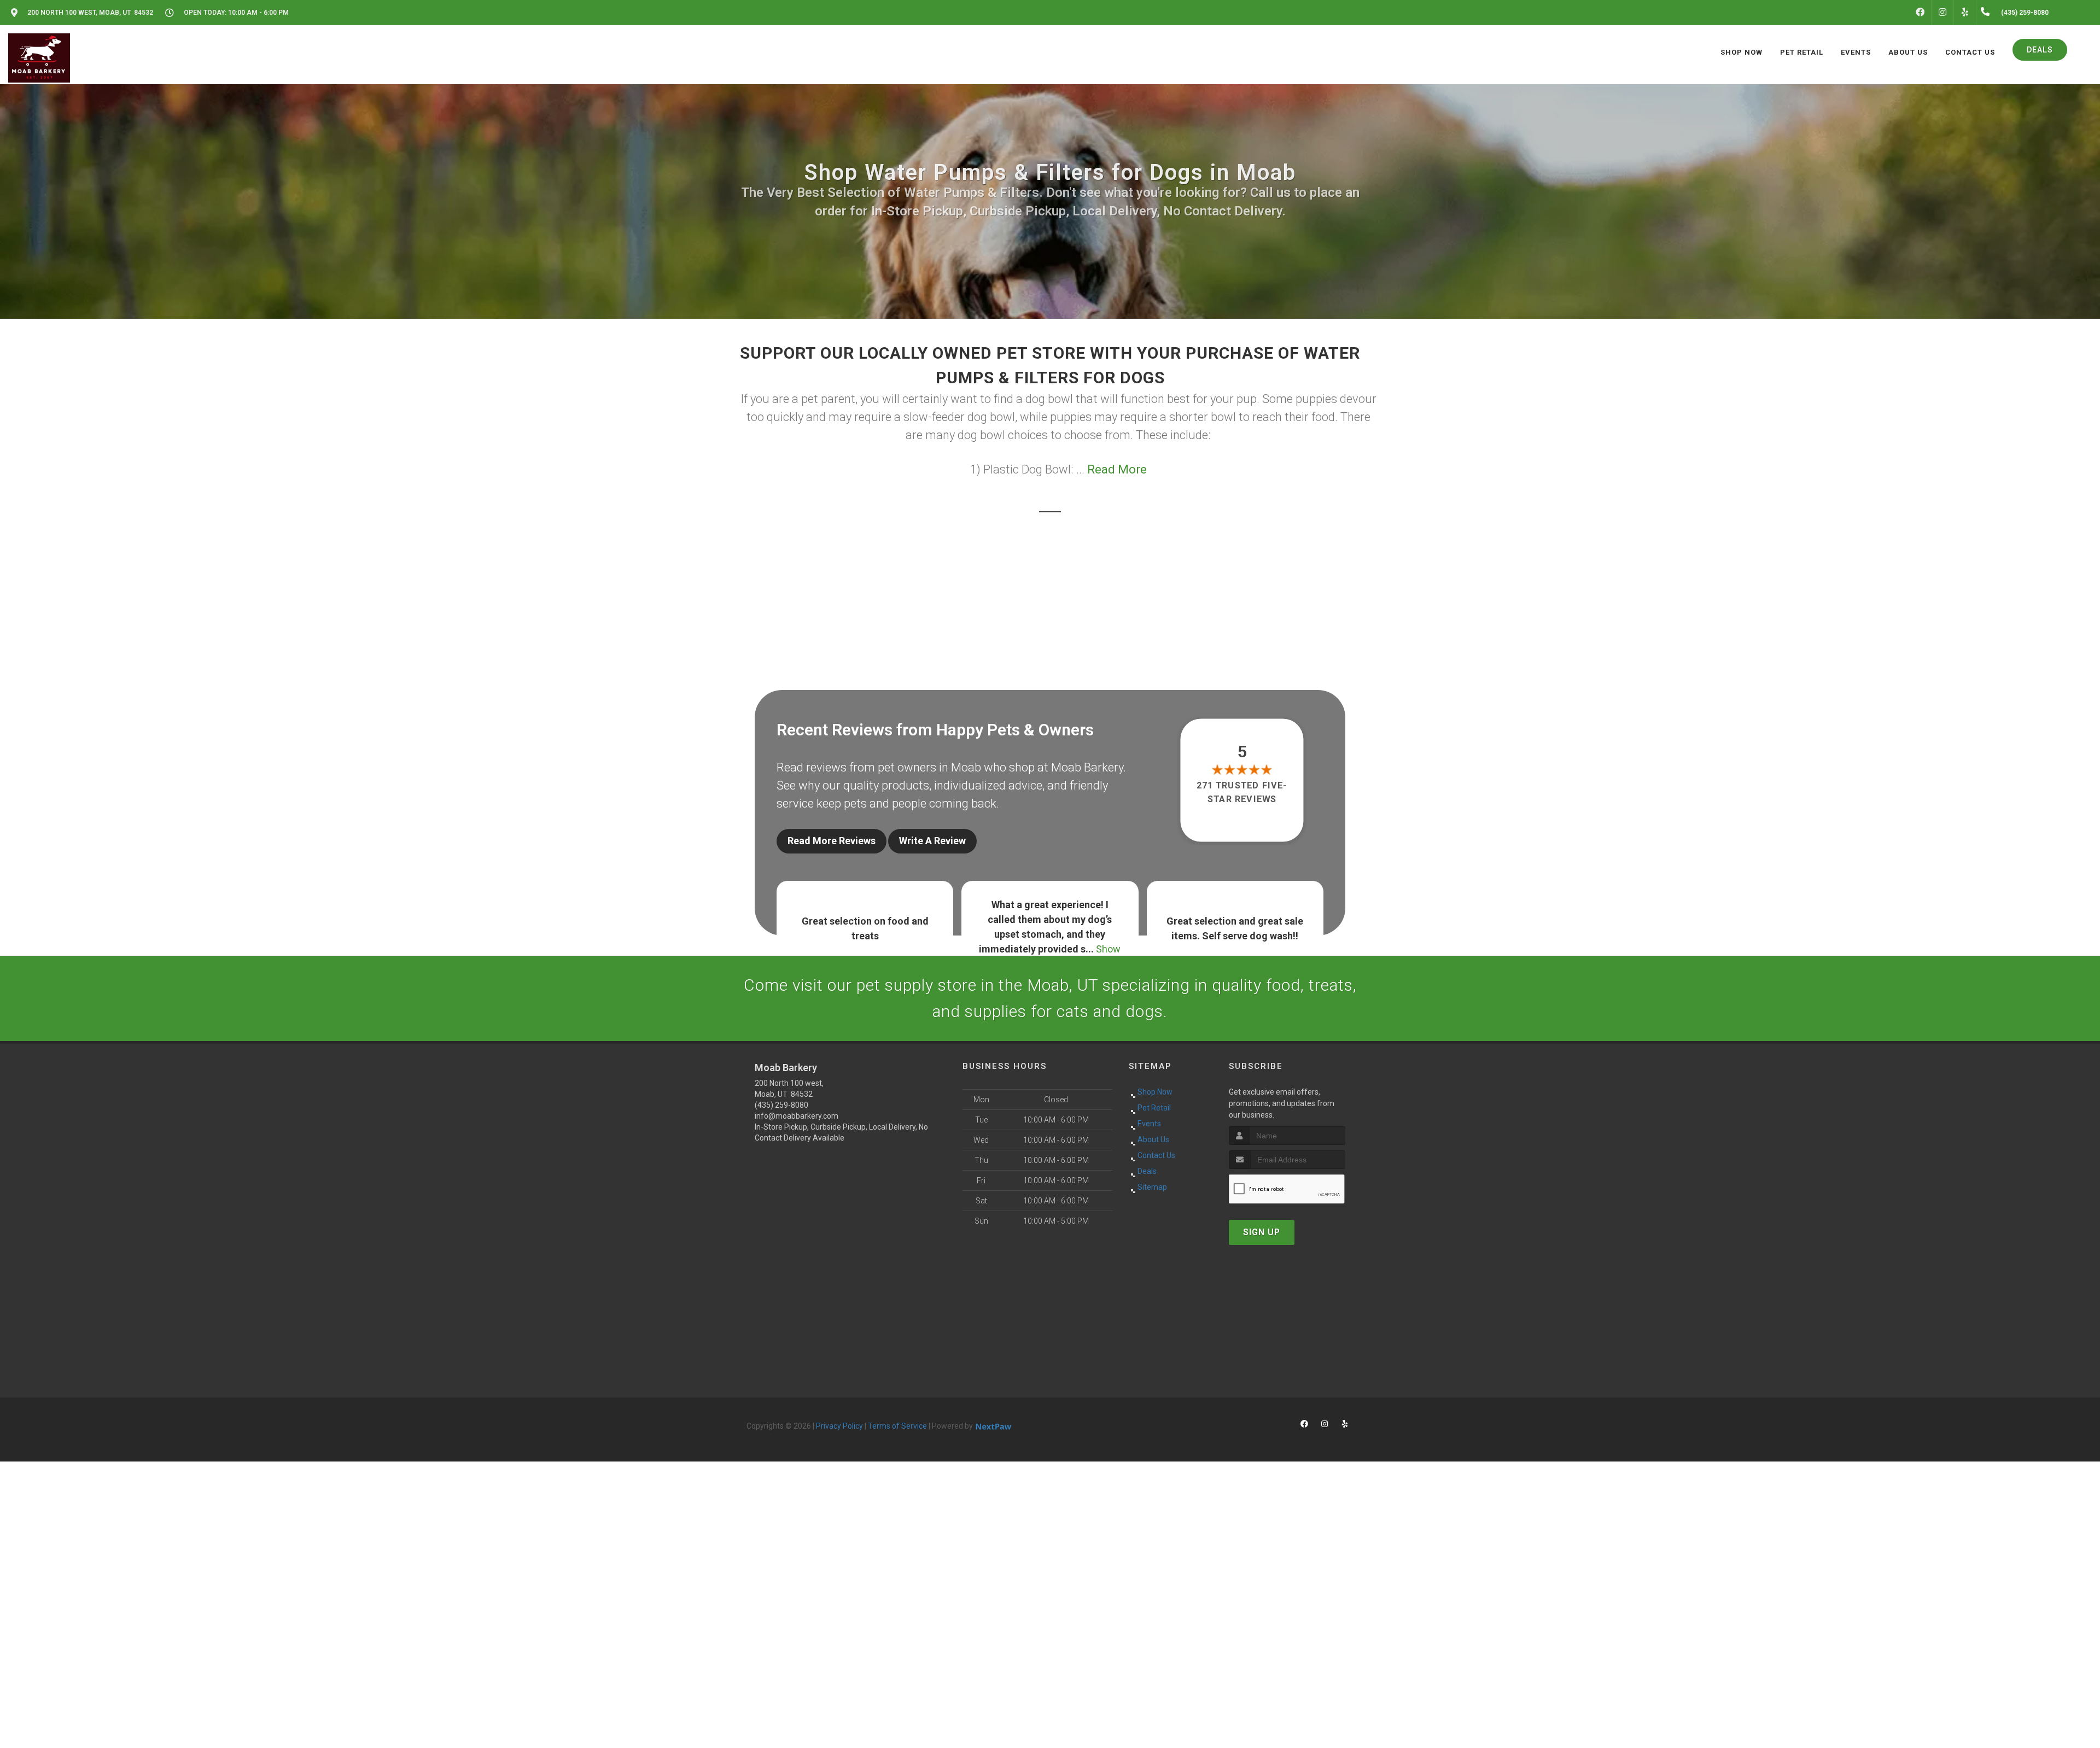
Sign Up (1262, 1232)
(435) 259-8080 (781, 1105)
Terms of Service (897, 1426)
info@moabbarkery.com (797, 1116)
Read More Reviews (832, 841)
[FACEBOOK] (1920, 13)
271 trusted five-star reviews (1242, 792)
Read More (1117, 469)
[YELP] (1965, 13)
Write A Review (932, 841)
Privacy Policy (839, 1426)
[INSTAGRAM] (1942, 13)
